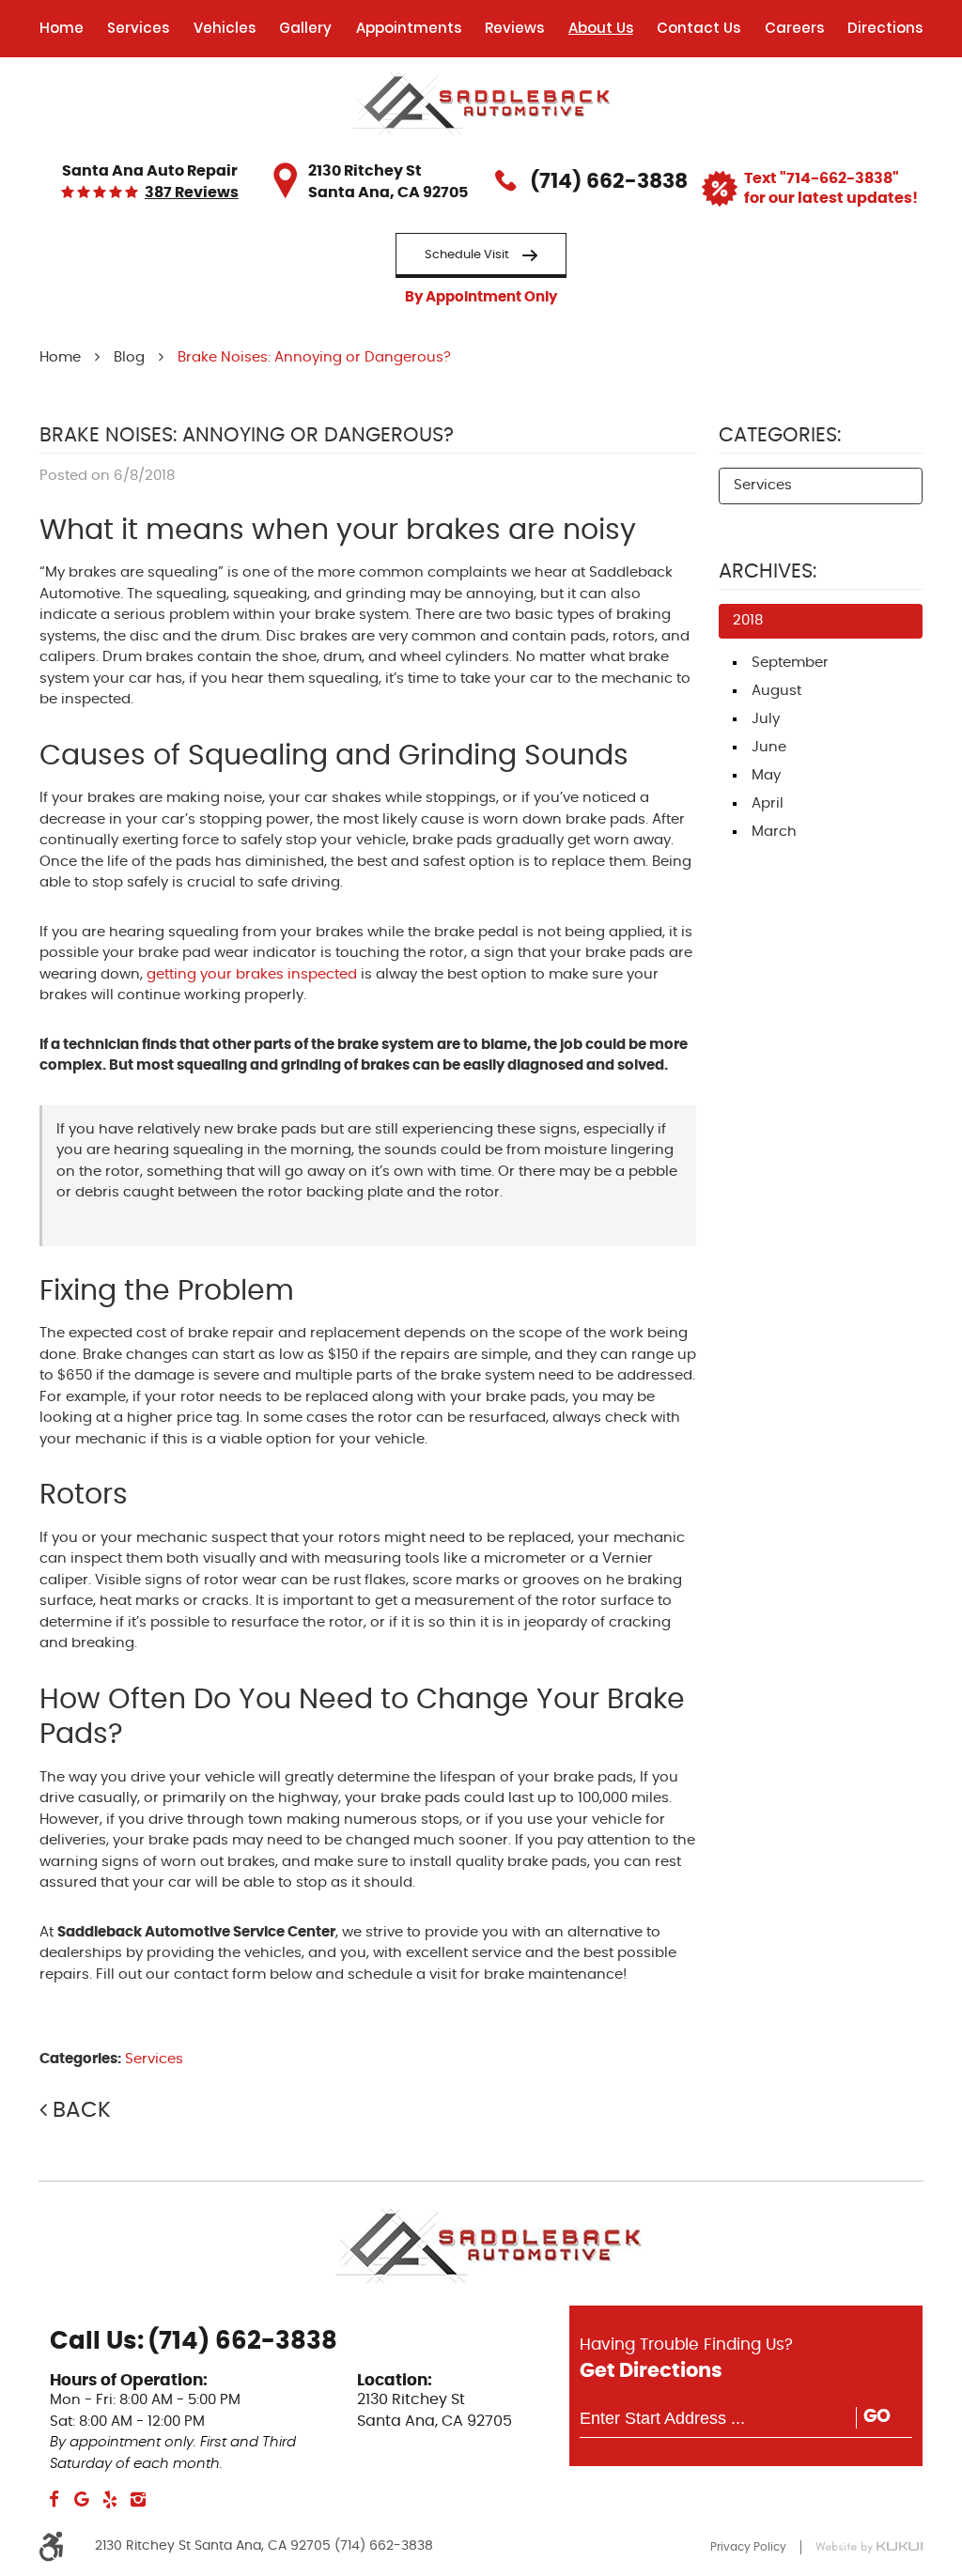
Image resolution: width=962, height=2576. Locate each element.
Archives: (768, 572)
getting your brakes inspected (252, 974)
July (766, 719)
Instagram (138, 2500)
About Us (601, 28)
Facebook (54, 2500)
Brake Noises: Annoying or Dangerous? (314, 357)
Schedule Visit (467, 255)
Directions (885, 28)
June (769, 747)
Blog (129, 357)
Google (82, 2500)
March (774, 832)
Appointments (409, 28)
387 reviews (192, 193)
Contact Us (698, 28)
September (790, 663)
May (766, 775)
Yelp (110, 2500)
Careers (794, 28)
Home (62, 28)
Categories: (780, 436)
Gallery (305, 28)
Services (138, 28)
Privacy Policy (748, 2547)
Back (82, 2111)
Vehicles (225, 28)
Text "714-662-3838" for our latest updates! (831, 189)
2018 (748, 620)
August (776, 691)
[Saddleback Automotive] (481, 103)
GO (877, 2417)
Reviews (514, 28)
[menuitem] (62, 29)
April (768, 803)
